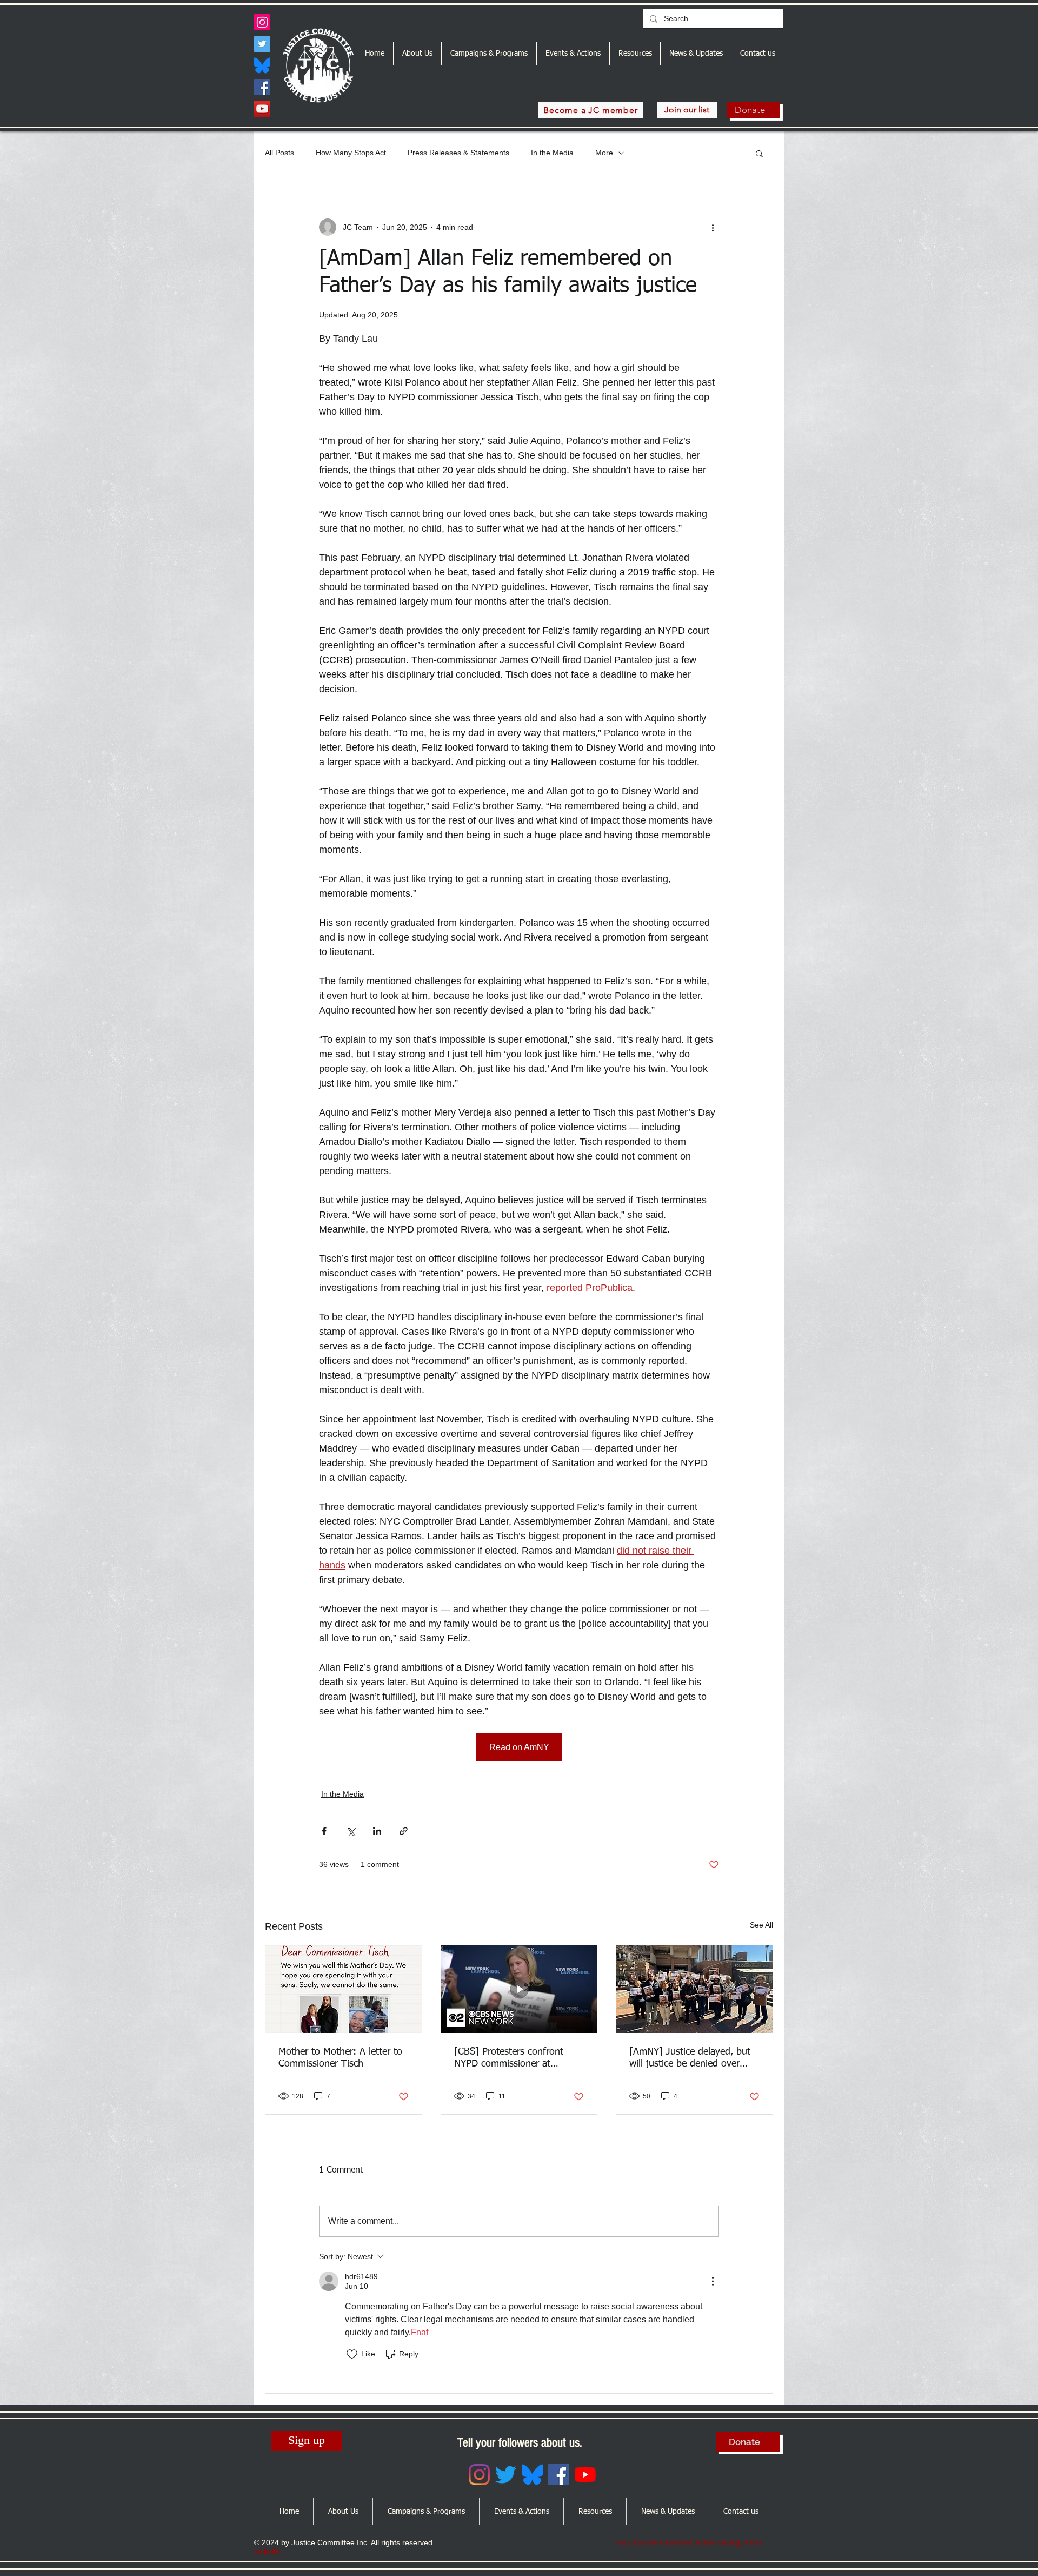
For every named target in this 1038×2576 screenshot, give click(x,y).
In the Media (552, 153)
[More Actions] (713, 2281)
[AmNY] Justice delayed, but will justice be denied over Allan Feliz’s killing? (690, 2058)
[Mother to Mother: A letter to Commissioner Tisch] (344, 1989)
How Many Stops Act (351, 153)
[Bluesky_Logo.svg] (262, 65)
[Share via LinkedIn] (377, 1831)
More (604, 153)
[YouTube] (262, 109)
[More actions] (713, 227)
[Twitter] (262, 44)
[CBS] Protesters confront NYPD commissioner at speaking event (509, 2058)
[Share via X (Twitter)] (351, 1831)
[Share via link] (404, 1831)
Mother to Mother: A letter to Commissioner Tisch (340, 2058)
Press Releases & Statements (458, 153)
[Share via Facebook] (324, 1831)
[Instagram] (262, 22)
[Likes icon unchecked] (352, 2354)
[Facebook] (262, 87)
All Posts (280, 153)
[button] (759, 153)
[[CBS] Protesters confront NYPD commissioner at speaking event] (519, 1989)
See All (761, 1925)
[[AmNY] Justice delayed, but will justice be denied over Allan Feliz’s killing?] (694, 1989)
